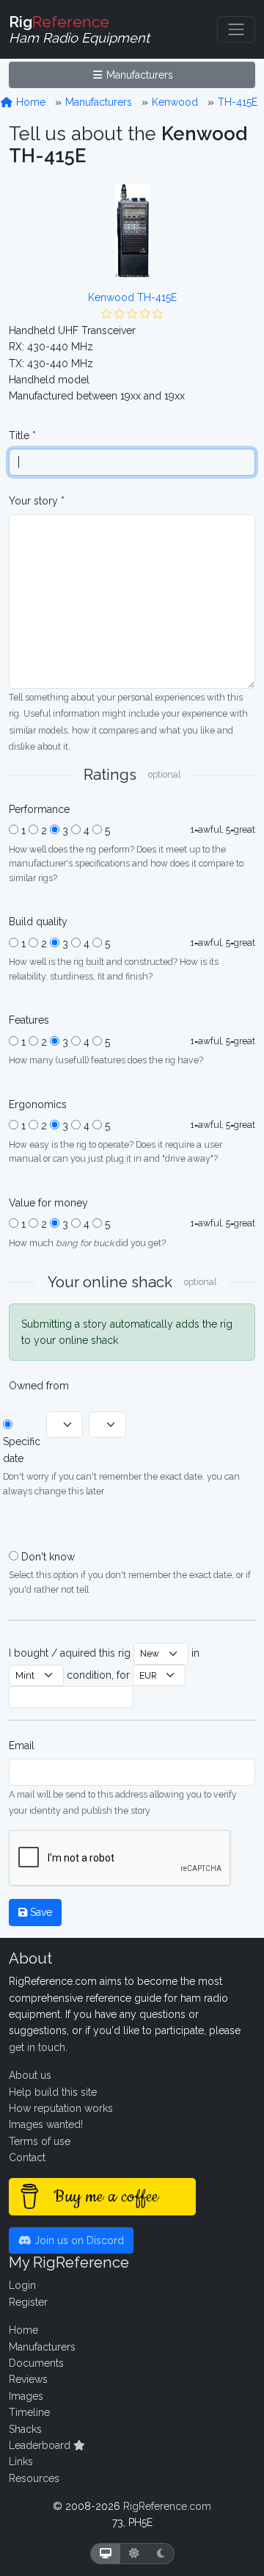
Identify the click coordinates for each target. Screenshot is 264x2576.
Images (26, 2396)
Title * (22, 435)
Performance (39, 809)
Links (21, 2461)
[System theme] (106, 2554)
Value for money (48, 1203)
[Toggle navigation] (236, 29)
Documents (36, 2363)
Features (29, 1020)
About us (30, 2075)
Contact (27, 2157)
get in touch (37, 2047)
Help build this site (53, 2092)
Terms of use (40, 2141)
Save (40, 1912)
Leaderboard (41, 2445)
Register (28, 2302)
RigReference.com (167, 2506)
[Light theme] (134, 2554)
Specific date (22, 1450)
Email (22, 1745)
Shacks (25, 2429)
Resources (34, 2478)
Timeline (29, 2412)
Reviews (28, 2379)
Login (22, 2285)
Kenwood (175, 102)
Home (29, 102)
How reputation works (61, 2108)
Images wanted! (46, 2124)
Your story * (37, 501)
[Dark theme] (161, 2554)
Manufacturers (138, 75)
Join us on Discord (78, 2240)
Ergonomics (38, 1104)
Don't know (48, 1557)
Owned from (39, 1386)
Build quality (38, 922)
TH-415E (238, 102)
